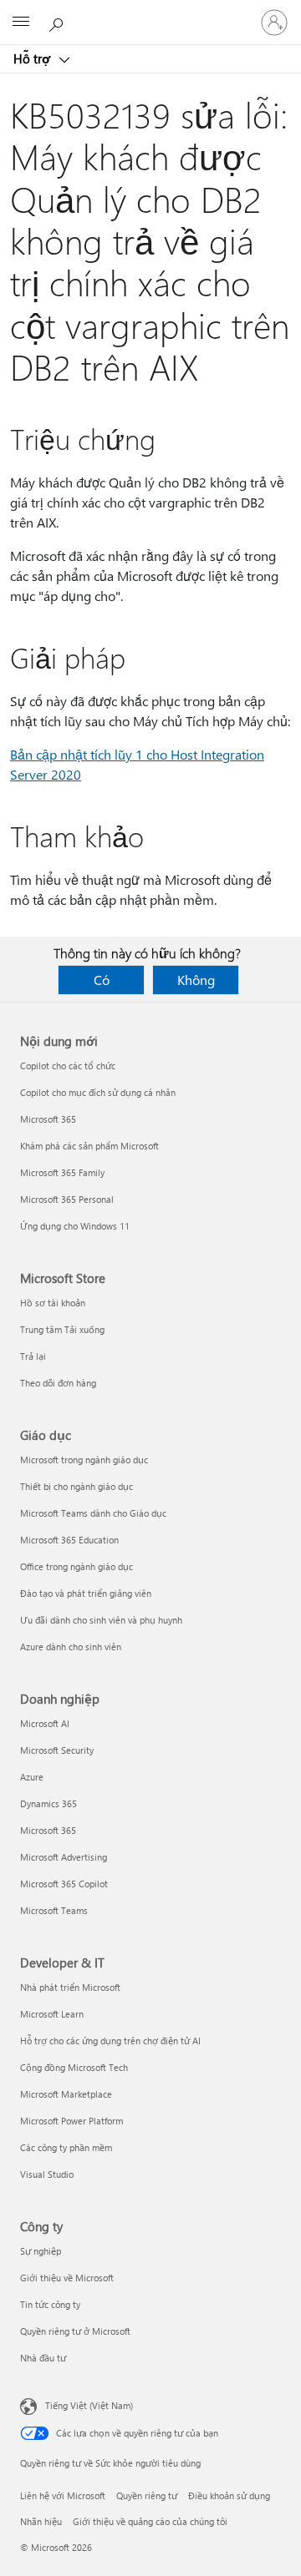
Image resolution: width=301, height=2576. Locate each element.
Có (102, 980)
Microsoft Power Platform (71, 2121)
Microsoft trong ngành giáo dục (84, 1460)
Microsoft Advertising (64, 1857)
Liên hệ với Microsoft (63, 2495)
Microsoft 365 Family (62, 1172)
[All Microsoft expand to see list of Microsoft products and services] (21, 23)
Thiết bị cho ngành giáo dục (77, 1486)
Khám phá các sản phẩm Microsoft (89, 1146)
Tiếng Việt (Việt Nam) (89, 2405)
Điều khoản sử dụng (229, 2495)
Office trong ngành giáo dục (77, 1566)
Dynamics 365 (48, 1803)
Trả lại (33, 1356)
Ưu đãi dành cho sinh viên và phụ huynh (101, 1620)
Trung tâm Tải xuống (62, 1329)
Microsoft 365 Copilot (64, 1884)
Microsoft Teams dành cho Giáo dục (93, 1513)
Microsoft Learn (52, 2014)
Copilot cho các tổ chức (68, 1066)
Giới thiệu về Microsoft (67, 2278)
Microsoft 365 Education (69, 1540)
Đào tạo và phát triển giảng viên (86, 1593)
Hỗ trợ (33, 58)
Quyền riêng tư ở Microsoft (75, 2331)
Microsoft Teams (54, 1910)
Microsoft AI (45, 1723)
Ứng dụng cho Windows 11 (75, 1226)
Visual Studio (47, 2174)
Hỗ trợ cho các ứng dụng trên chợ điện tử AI (110, 2041)
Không (196, 980)
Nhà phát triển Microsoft (70, 1987)
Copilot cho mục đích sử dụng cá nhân (98, 1092)
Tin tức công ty (50, 2304)
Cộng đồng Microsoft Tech (74, 2067)
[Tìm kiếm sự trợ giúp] (59, 22)
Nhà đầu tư (43, 2358)
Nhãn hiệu (41, 2521)
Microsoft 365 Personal (67, 1199)
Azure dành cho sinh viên (71, 1647)
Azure (32, 1777)
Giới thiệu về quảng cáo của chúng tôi (150, 2521)
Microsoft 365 (48, 1119)
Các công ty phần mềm (66, 2147)
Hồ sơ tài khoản (53, 1303)
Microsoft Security (57, 1750)
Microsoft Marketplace (66, 2094)
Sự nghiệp (41, 2251)
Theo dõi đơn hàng (58, 1383)
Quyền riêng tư (147, 2495)
